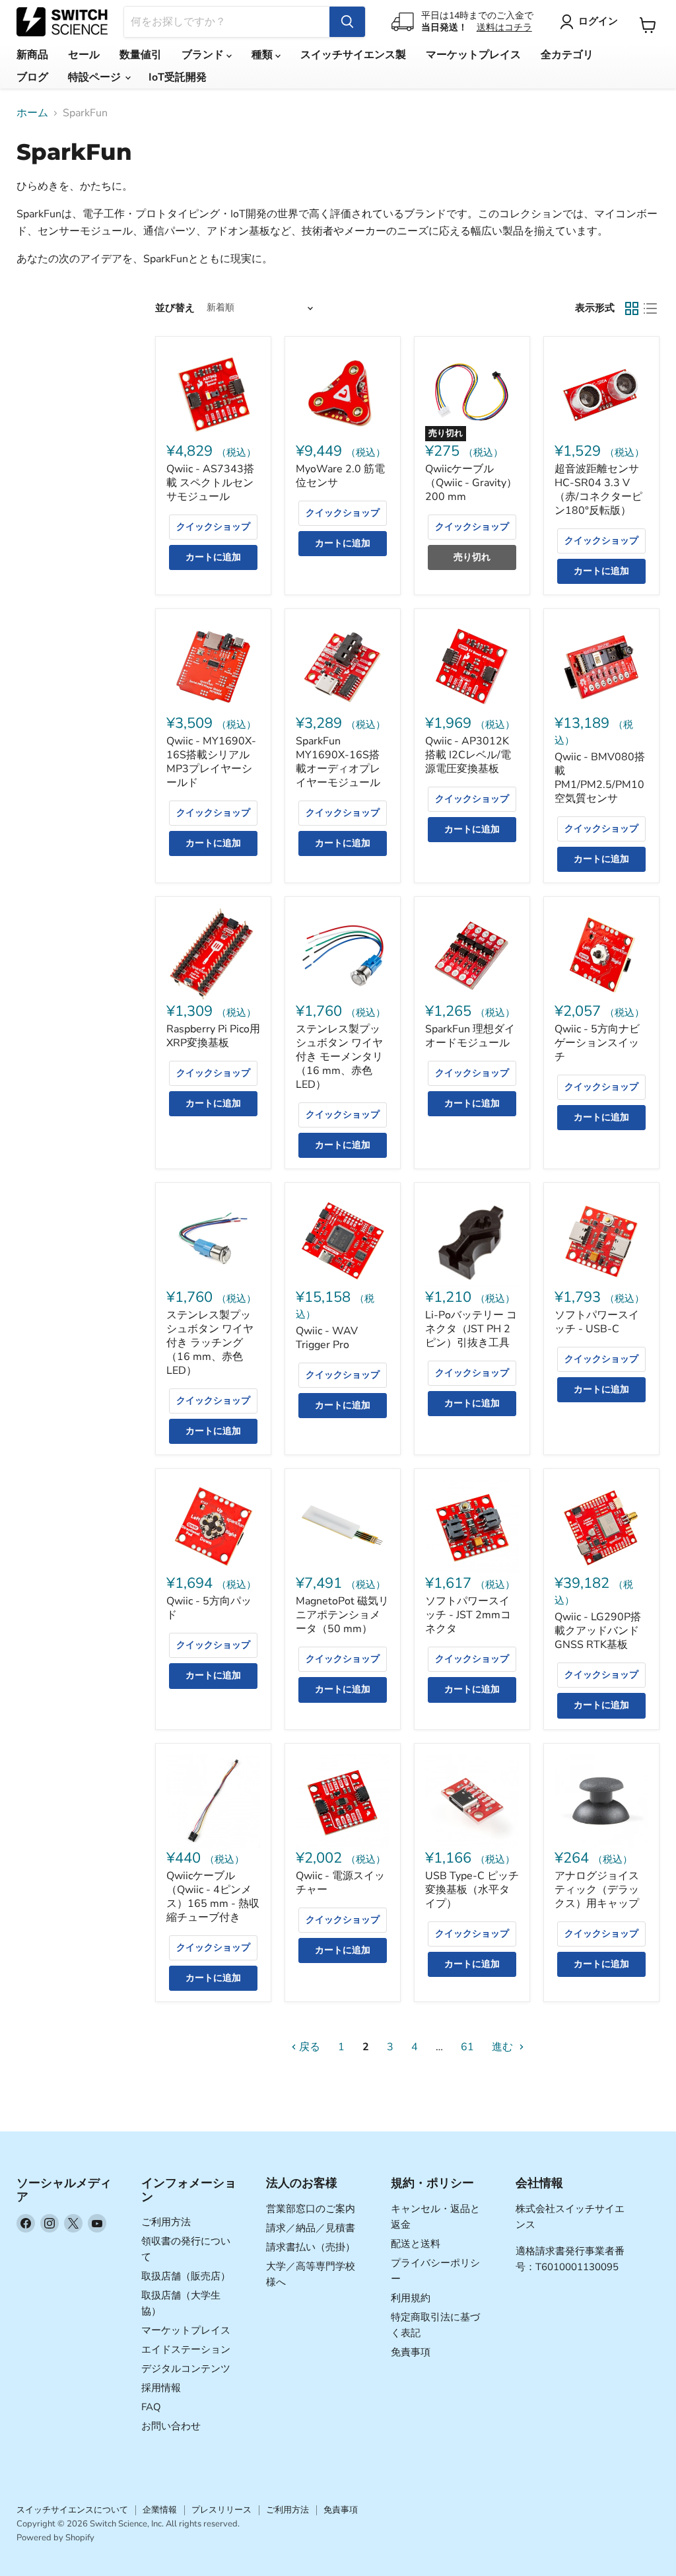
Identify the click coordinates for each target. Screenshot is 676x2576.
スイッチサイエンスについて (72, 2510)
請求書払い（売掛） (311, 2247)
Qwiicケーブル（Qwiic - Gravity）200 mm (471, 483)
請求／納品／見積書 (311, 2228)
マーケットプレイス (473, 55)
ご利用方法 (166, 2222)
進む (504, 2047)
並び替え (175, 308)
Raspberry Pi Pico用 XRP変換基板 (213, 1036)
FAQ (151, 2407)
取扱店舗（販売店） (186, 2276)
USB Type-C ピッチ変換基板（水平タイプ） (472, 1890)
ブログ (32, 77)
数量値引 (141, 55)
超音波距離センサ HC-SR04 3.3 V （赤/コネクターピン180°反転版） (598, 490)
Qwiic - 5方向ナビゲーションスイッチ (597, 1043)
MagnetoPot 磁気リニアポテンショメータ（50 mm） (342, 1615)
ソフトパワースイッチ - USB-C (597, 1322)
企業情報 (160, 2510)
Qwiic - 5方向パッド (209, 1608)
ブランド (204, 55)
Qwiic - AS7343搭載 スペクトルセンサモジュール (210, 483)
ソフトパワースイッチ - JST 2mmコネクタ (468, 1615)
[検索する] (347, 22)
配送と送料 (416, 2244)
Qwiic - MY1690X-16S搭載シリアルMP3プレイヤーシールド (211, 762)
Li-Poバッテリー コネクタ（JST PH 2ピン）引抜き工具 (471, 1329)
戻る (308, 2047)
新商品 (32, 55)
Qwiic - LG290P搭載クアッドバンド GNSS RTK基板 (598, 1631)
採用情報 (161, 2388)
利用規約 (411, 2298)
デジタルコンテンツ (186, 2369)
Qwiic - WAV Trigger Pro (327, 1338)
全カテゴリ (567, 55)
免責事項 (411, 2352)
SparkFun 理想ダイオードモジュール (470, 1036)
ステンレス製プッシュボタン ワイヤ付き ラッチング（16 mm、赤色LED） (210, 1343)
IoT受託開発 (178, 77)
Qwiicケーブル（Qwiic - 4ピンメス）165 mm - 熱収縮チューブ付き (213, 1897)
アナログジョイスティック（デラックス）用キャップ (597, 1890)
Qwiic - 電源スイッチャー (340, 1883)
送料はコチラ (504, 27)
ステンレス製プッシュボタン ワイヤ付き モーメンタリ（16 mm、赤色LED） (339, 1057)
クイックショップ (213, 527)
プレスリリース (221, 2510)
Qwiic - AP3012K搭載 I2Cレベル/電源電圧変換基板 (468, 755)
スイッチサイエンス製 (353, 55)
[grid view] (632, 308)
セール (84, 55)
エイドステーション (186, 2349)
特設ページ (96, 77)
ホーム (32, 113)
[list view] (650, 308)
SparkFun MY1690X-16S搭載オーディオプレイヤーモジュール (338, 762)
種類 (263, 55)
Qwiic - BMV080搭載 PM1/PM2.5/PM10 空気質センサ (600, 778)
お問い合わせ (171, 2426)
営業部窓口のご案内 (311, 2209)
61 (467, 2047)
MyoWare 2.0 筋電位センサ (340, 476)
